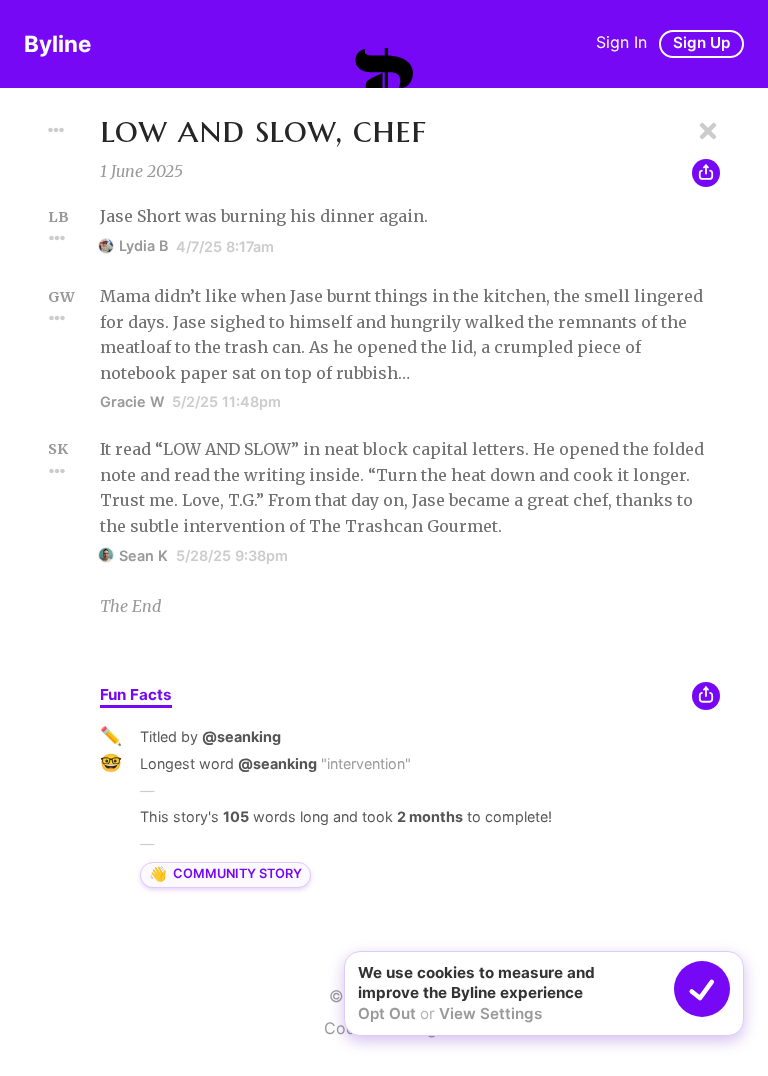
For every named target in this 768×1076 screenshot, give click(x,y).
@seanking (241, 736)
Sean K (143, 555)
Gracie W (132, 401)
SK (58, 449)
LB (58, 217)
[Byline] (384, 68)
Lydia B (143, 245)
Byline (57, 43)
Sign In (621, 42)
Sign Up (701, 42)
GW (61, 297)
